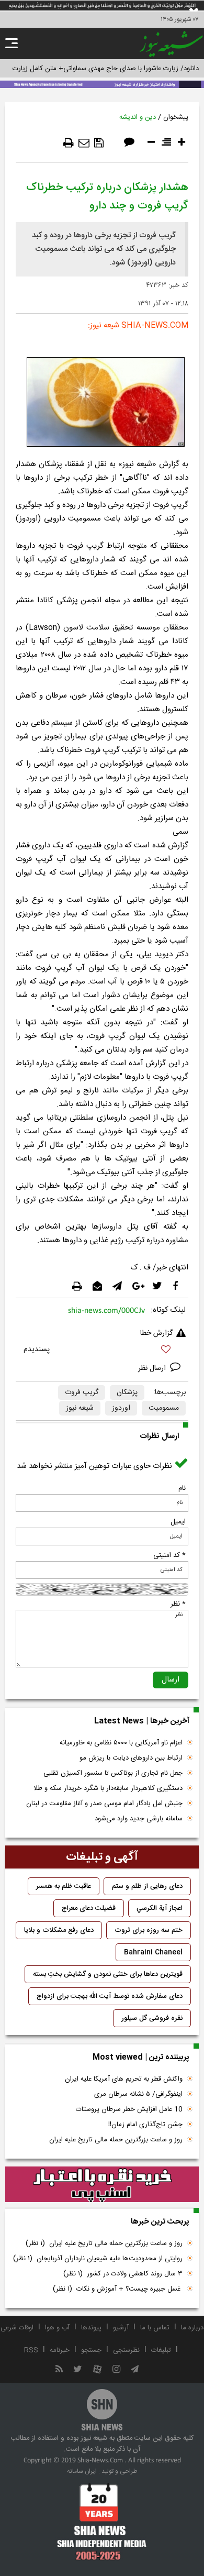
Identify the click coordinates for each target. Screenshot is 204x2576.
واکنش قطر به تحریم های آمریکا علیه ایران (124, 2079)
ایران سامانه (82, 2471)
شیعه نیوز (80, 1408)
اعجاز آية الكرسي (160, 1908)
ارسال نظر (153, 1368)
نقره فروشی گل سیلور (152, 2018)
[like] (102, 1351)
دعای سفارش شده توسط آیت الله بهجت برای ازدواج (110, 1996)
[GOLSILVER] (102, 2184)
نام (182, 1488)
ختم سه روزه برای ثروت (149, 1930)
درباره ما (192, 2328)
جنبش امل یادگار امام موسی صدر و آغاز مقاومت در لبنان (104, 1804)
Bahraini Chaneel (153, 1952)
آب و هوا (57, 2328)
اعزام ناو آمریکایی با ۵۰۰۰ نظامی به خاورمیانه (121, 1743)
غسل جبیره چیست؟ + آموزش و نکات (118, 2289)
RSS (31, 2350)
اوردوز (121, 1408)
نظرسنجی (126, 2350)
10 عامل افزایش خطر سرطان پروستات (129, 2109)
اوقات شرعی (17, 2328)
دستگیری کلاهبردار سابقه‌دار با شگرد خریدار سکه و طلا (108, 1788)
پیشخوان (176, 117)
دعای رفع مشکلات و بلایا (59, 1930)
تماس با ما (155, 2328)
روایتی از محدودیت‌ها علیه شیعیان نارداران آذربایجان (98, 2259)
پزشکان (127, 1392)
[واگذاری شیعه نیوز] (102, 83)
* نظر (178, 1604)
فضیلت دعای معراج (89, 1908)
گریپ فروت (82, 1392)
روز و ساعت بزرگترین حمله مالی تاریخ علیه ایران (116, 2140)
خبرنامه (60, 2350)
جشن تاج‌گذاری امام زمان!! (144, 2125)
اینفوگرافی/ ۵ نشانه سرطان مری (138, 2094)
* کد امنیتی (169, 1555)
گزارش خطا (156, 1333)
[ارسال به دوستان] (84, 143)
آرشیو (121, 2328)
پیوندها (91, 2328)
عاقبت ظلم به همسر (64, 1886)
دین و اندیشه (138, 117)
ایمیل (178, 1522)
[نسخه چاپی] (69, 143)
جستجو (91, 2350)
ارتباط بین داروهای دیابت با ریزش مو (131, 1758)
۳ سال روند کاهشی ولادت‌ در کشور (123, 2274)
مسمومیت (164, 1408)
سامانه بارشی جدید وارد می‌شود (139, 1819)
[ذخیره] (99, 143)
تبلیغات (161, 2350)
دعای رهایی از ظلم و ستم (147, 1886)
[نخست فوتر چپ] (102, 2522)
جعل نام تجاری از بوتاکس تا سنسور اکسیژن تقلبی (113, 1773)
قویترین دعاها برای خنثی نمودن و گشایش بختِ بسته (108, 1974)
